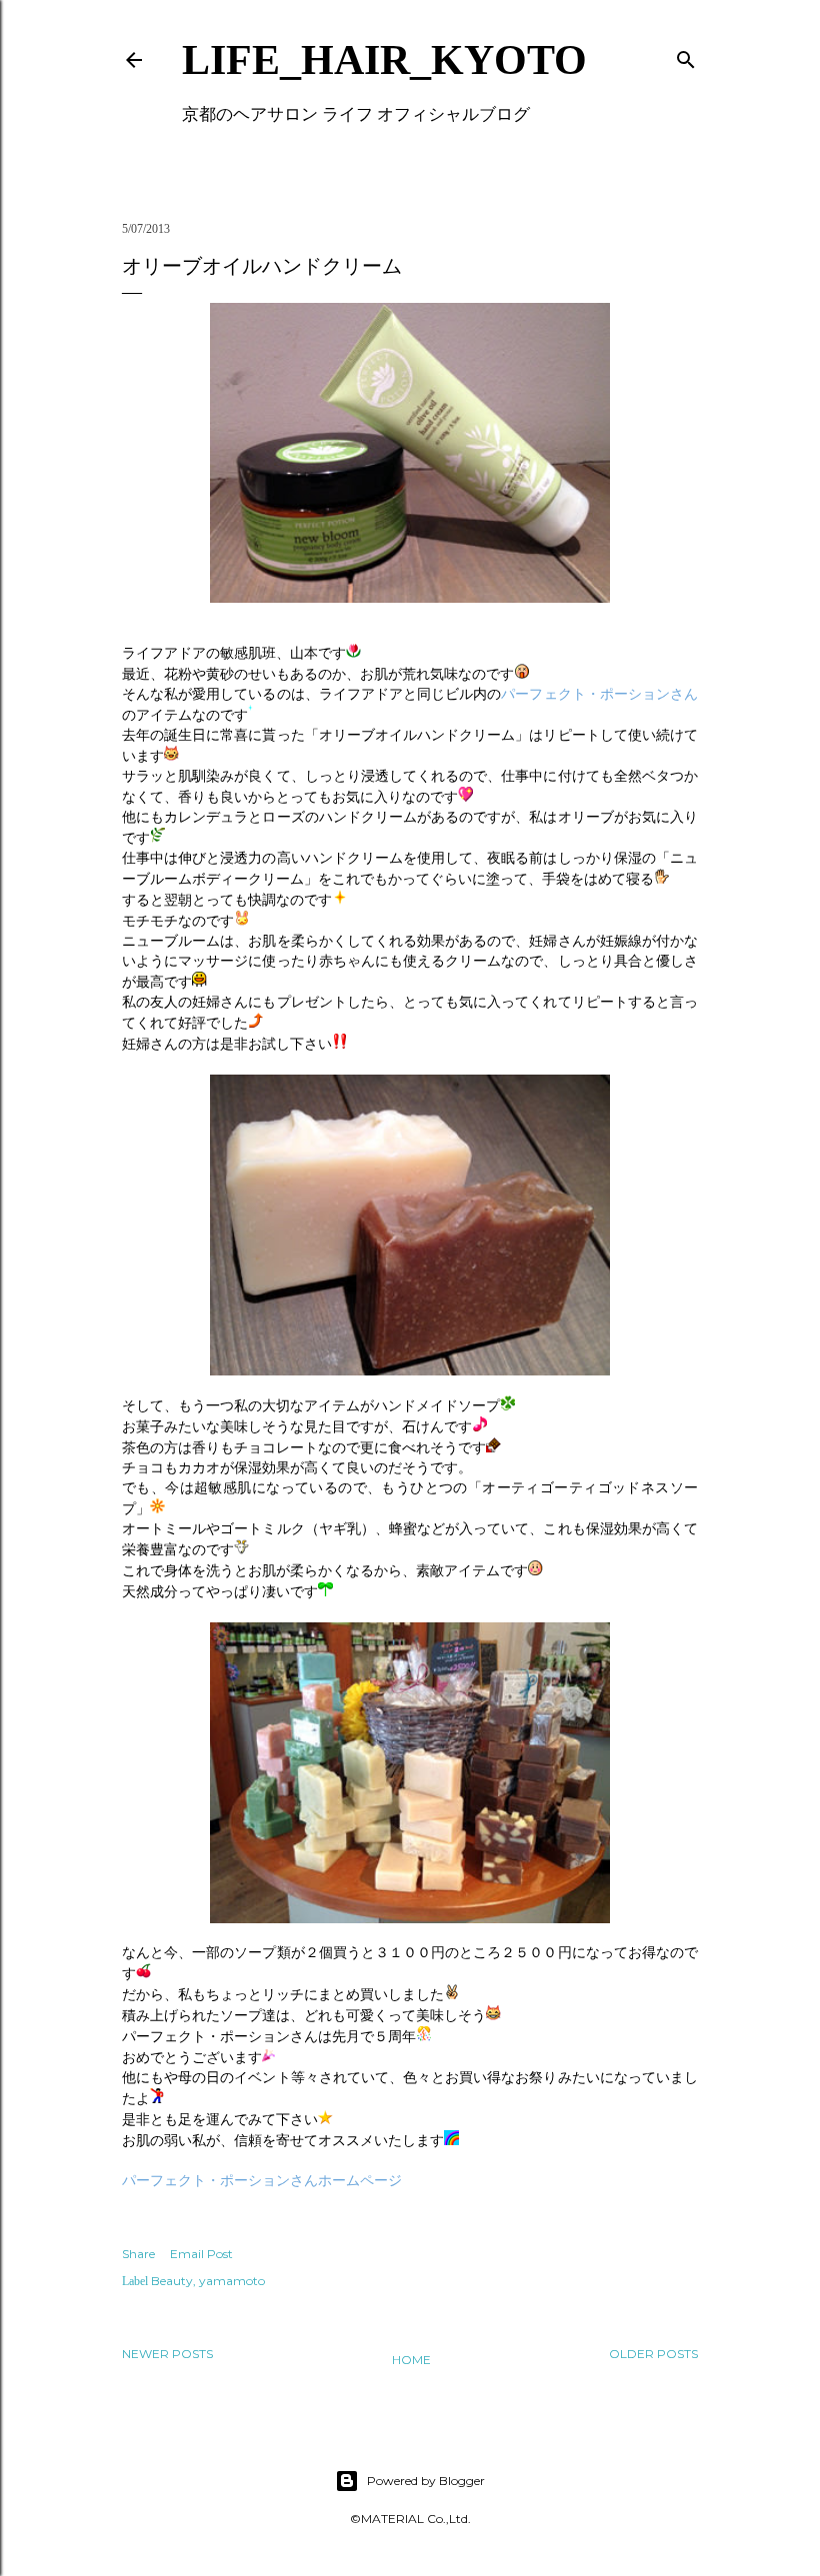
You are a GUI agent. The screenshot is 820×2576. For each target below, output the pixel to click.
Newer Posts (167, 2354)
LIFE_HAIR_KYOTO (384, 60)
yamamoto (232, 2281)
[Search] (686, 55)
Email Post (201, 2254)
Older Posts (653, 2354)
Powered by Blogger (426, 2481)
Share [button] (138, 2254)
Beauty (172, 2281)
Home (411, 2360)
